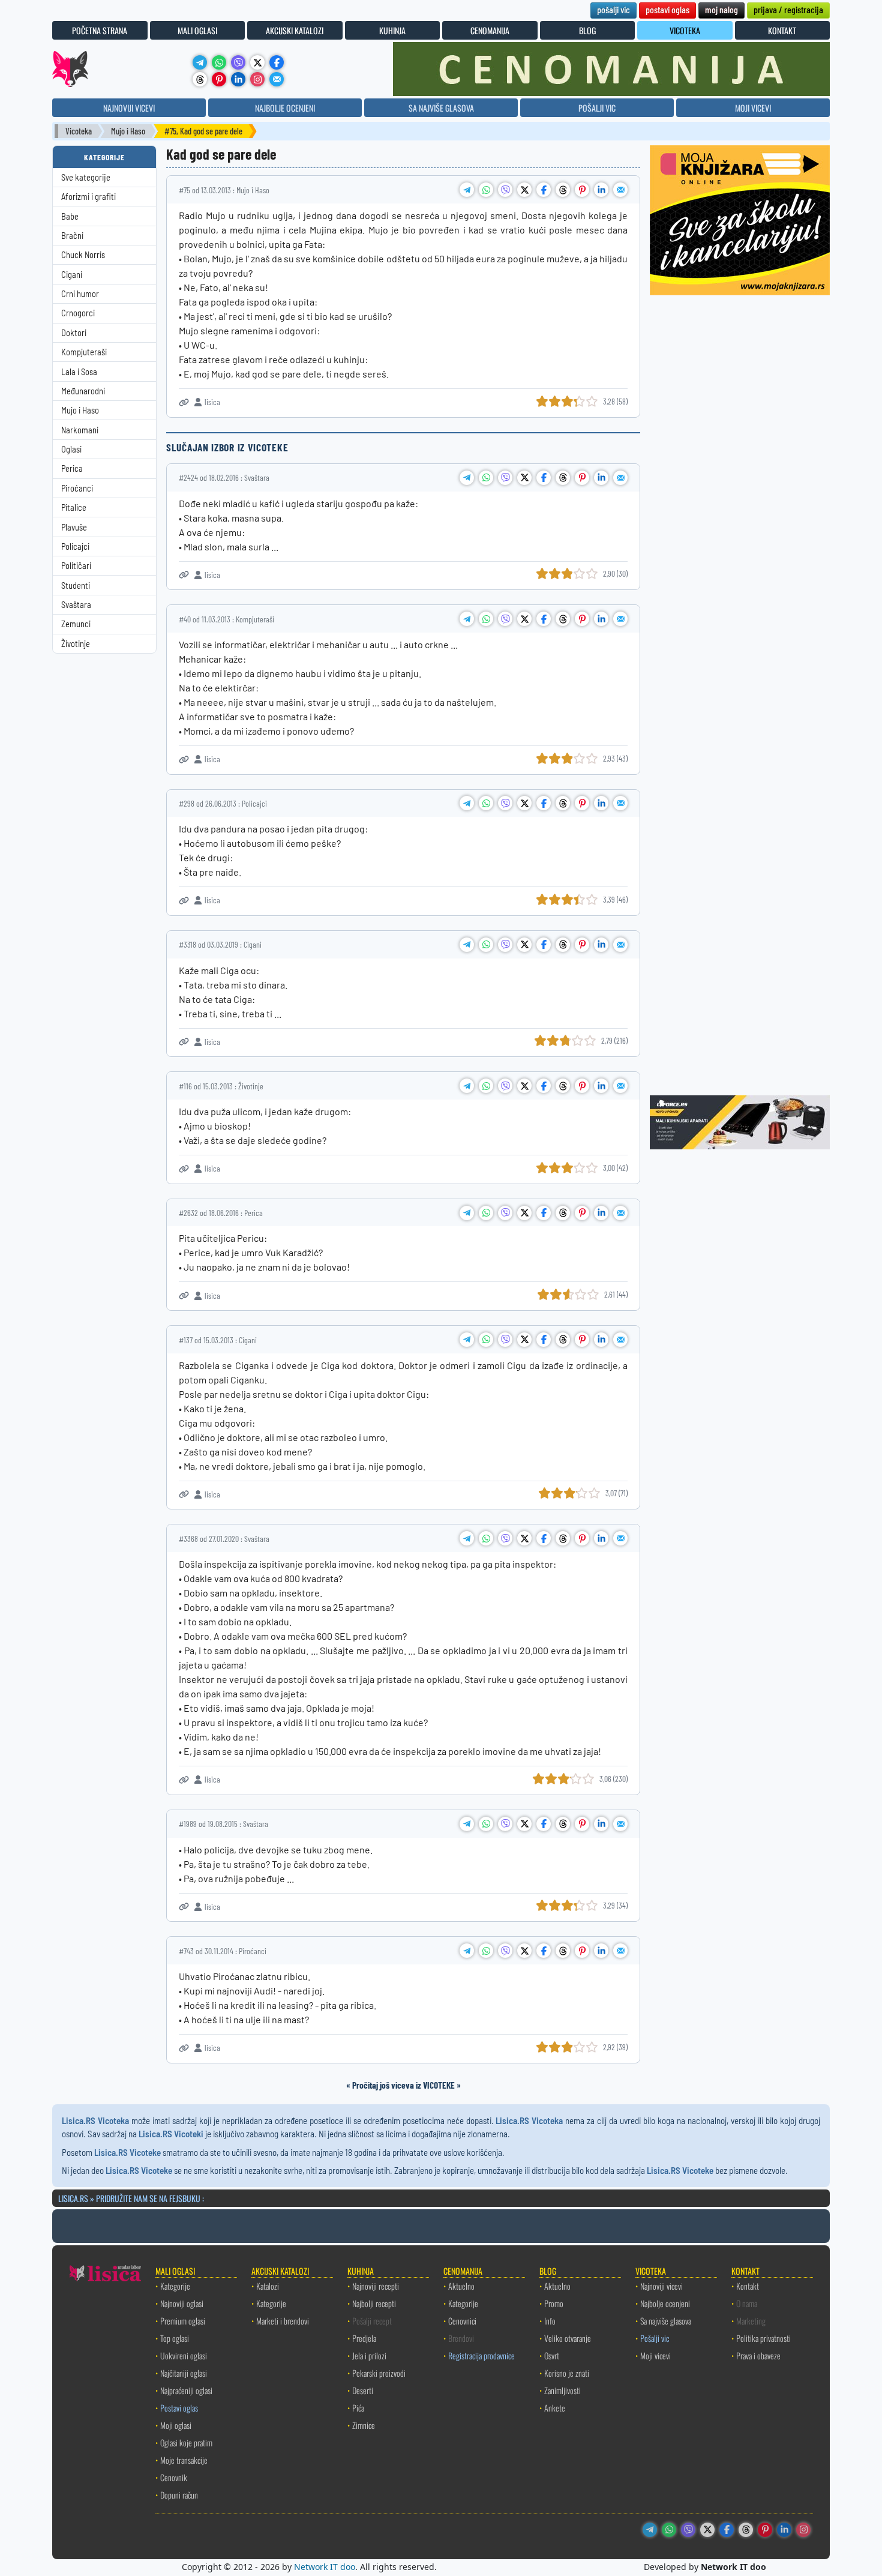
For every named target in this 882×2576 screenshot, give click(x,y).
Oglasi (71, 449)
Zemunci (76, 624)
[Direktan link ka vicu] (184, 402)
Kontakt (748, 2286)
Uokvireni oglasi (184, 2355)
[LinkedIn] (238, 79)
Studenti (76, 585)
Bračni (72, 236)
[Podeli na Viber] (505, 190)
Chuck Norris (83, 255)
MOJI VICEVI (753, 108)
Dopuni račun (179, 2495)
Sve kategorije (86, 177)
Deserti (363, 2390)
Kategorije (175, 2286)
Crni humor (80, 294)
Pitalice (74, 507)
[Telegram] (200, 62)
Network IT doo (325, 2567)
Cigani (72, 275)
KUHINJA (392, 30)
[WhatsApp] (219, 62)
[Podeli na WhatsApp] (486, 190)
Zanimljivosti (562, 2390)
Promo (554, 2303)
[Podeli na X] (524, 190)
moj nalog (721, 9)
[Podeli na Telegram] (467, 190)
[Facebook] (277, 62)
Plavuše (74, 527)
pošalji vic (613, 9)
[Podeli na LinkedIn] (601, 190)
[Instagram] (257, 79)
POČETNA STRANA (100, 30)
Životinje (76, 644)
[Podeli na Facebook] (544, 190)
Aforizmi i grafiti (88, 197)
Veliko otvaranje (568, 2338)
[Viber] (238, 62)
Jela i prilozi (369, 2355)
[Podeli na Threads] (563, 190)
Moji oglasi (176, 2425)
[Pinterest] (219, 79)
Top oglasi (175, 2338)
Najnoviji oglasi (182, 2303)
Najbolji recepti (374, 2303)
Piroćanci (77, 488)
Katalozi (268, 2286)
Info (550, 2321)
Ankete (555, 2408)
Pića (358, 2408)
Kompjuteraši (84, 352)
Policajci (75, 546)
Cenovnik (174, 2477)
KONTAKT (782, 30)
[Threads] (200, 79)
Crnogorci (78, 313)
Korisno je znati (567, 2373)
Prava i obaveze (758, 2355)
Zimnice (364, 2425)
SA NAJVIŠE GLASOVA (441, 108)
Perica (72, 468)
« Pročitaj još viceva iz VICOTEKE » (403, 2085)
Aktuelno (461, 2286)
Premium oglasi (183, 2321)
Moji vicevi (655, 2355)
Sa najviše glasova (666, 2321)
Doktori (74, 333)
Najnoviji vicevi (661, 2286)
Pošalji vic (655, 2338)
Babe (70, 216)
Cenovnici (462, 2321)
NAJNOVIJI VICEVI (129, 108)
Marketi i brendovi (283, 2321)
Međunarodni (83, 391)
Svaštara (76, 605)
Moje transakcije (184, 2460)
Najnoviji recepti (376, 2286)
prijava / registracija (788, 9)
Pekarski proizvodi (379, 2373)
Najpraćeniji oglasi (186, 2390)
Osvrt (552, 2355)
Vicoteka (79, 131)
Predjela (364, 2338)
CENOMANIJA (490, 30)
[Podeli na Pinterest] (582, 190)
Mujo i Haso (128, 131)
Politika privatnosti (763, 2338)
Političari (76, 566)
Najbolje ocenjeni (665, 2303)
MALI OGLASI (197, 30)
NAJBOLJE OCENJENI (285, 108)
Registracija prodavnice (481, 2355)
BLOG (587, 30)
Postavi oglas (179, 2408)
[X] (257, 62)
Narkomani (80, 430)
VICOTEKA (685, 30)
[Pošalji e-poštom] (277, 79)
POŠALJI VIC (597, 108)
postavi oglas (667, 9)
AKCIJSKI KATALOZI (295, 30)
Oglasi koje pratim (186, 2442)
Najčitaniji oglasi (184, 2373)
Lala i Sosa (79, 372)
